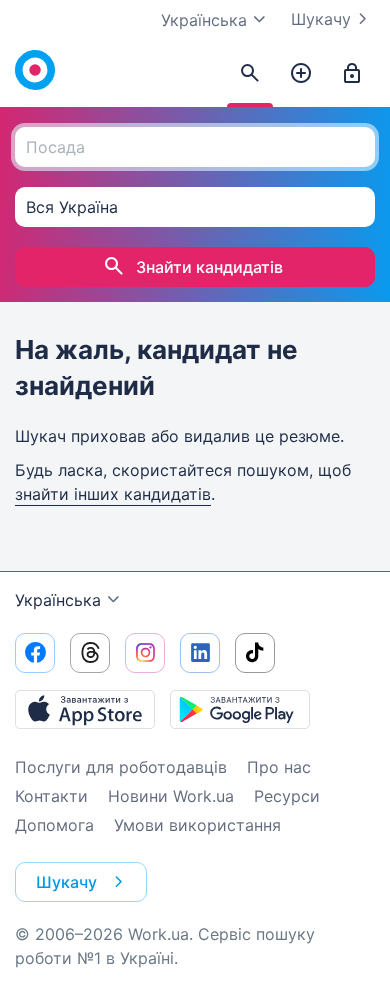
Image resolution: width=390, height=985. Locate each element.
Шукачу (321, 19)
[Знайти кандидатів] (250, 74)
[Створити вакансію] (301, 74)
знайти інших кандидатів (113, 494)
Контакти (51, 796)
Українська (58, 600)
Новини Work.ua (171, 796)
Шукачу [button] (66, 882)
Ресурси (287, 796)
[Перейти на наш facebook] (35, 653)
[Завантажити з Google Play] (240, 709)
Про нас (279, 767)
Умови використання (197, 825)
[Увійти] (352, 74)
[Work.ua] (35, 70)
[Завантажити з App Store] (85, 709)
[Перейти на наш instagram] (145, 653)
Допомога (54, 825)
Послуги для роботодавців (121, 767)
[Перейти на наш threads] (90, 653)
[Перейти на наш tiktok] (255, 653)
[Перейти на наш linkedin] (200, 653)
